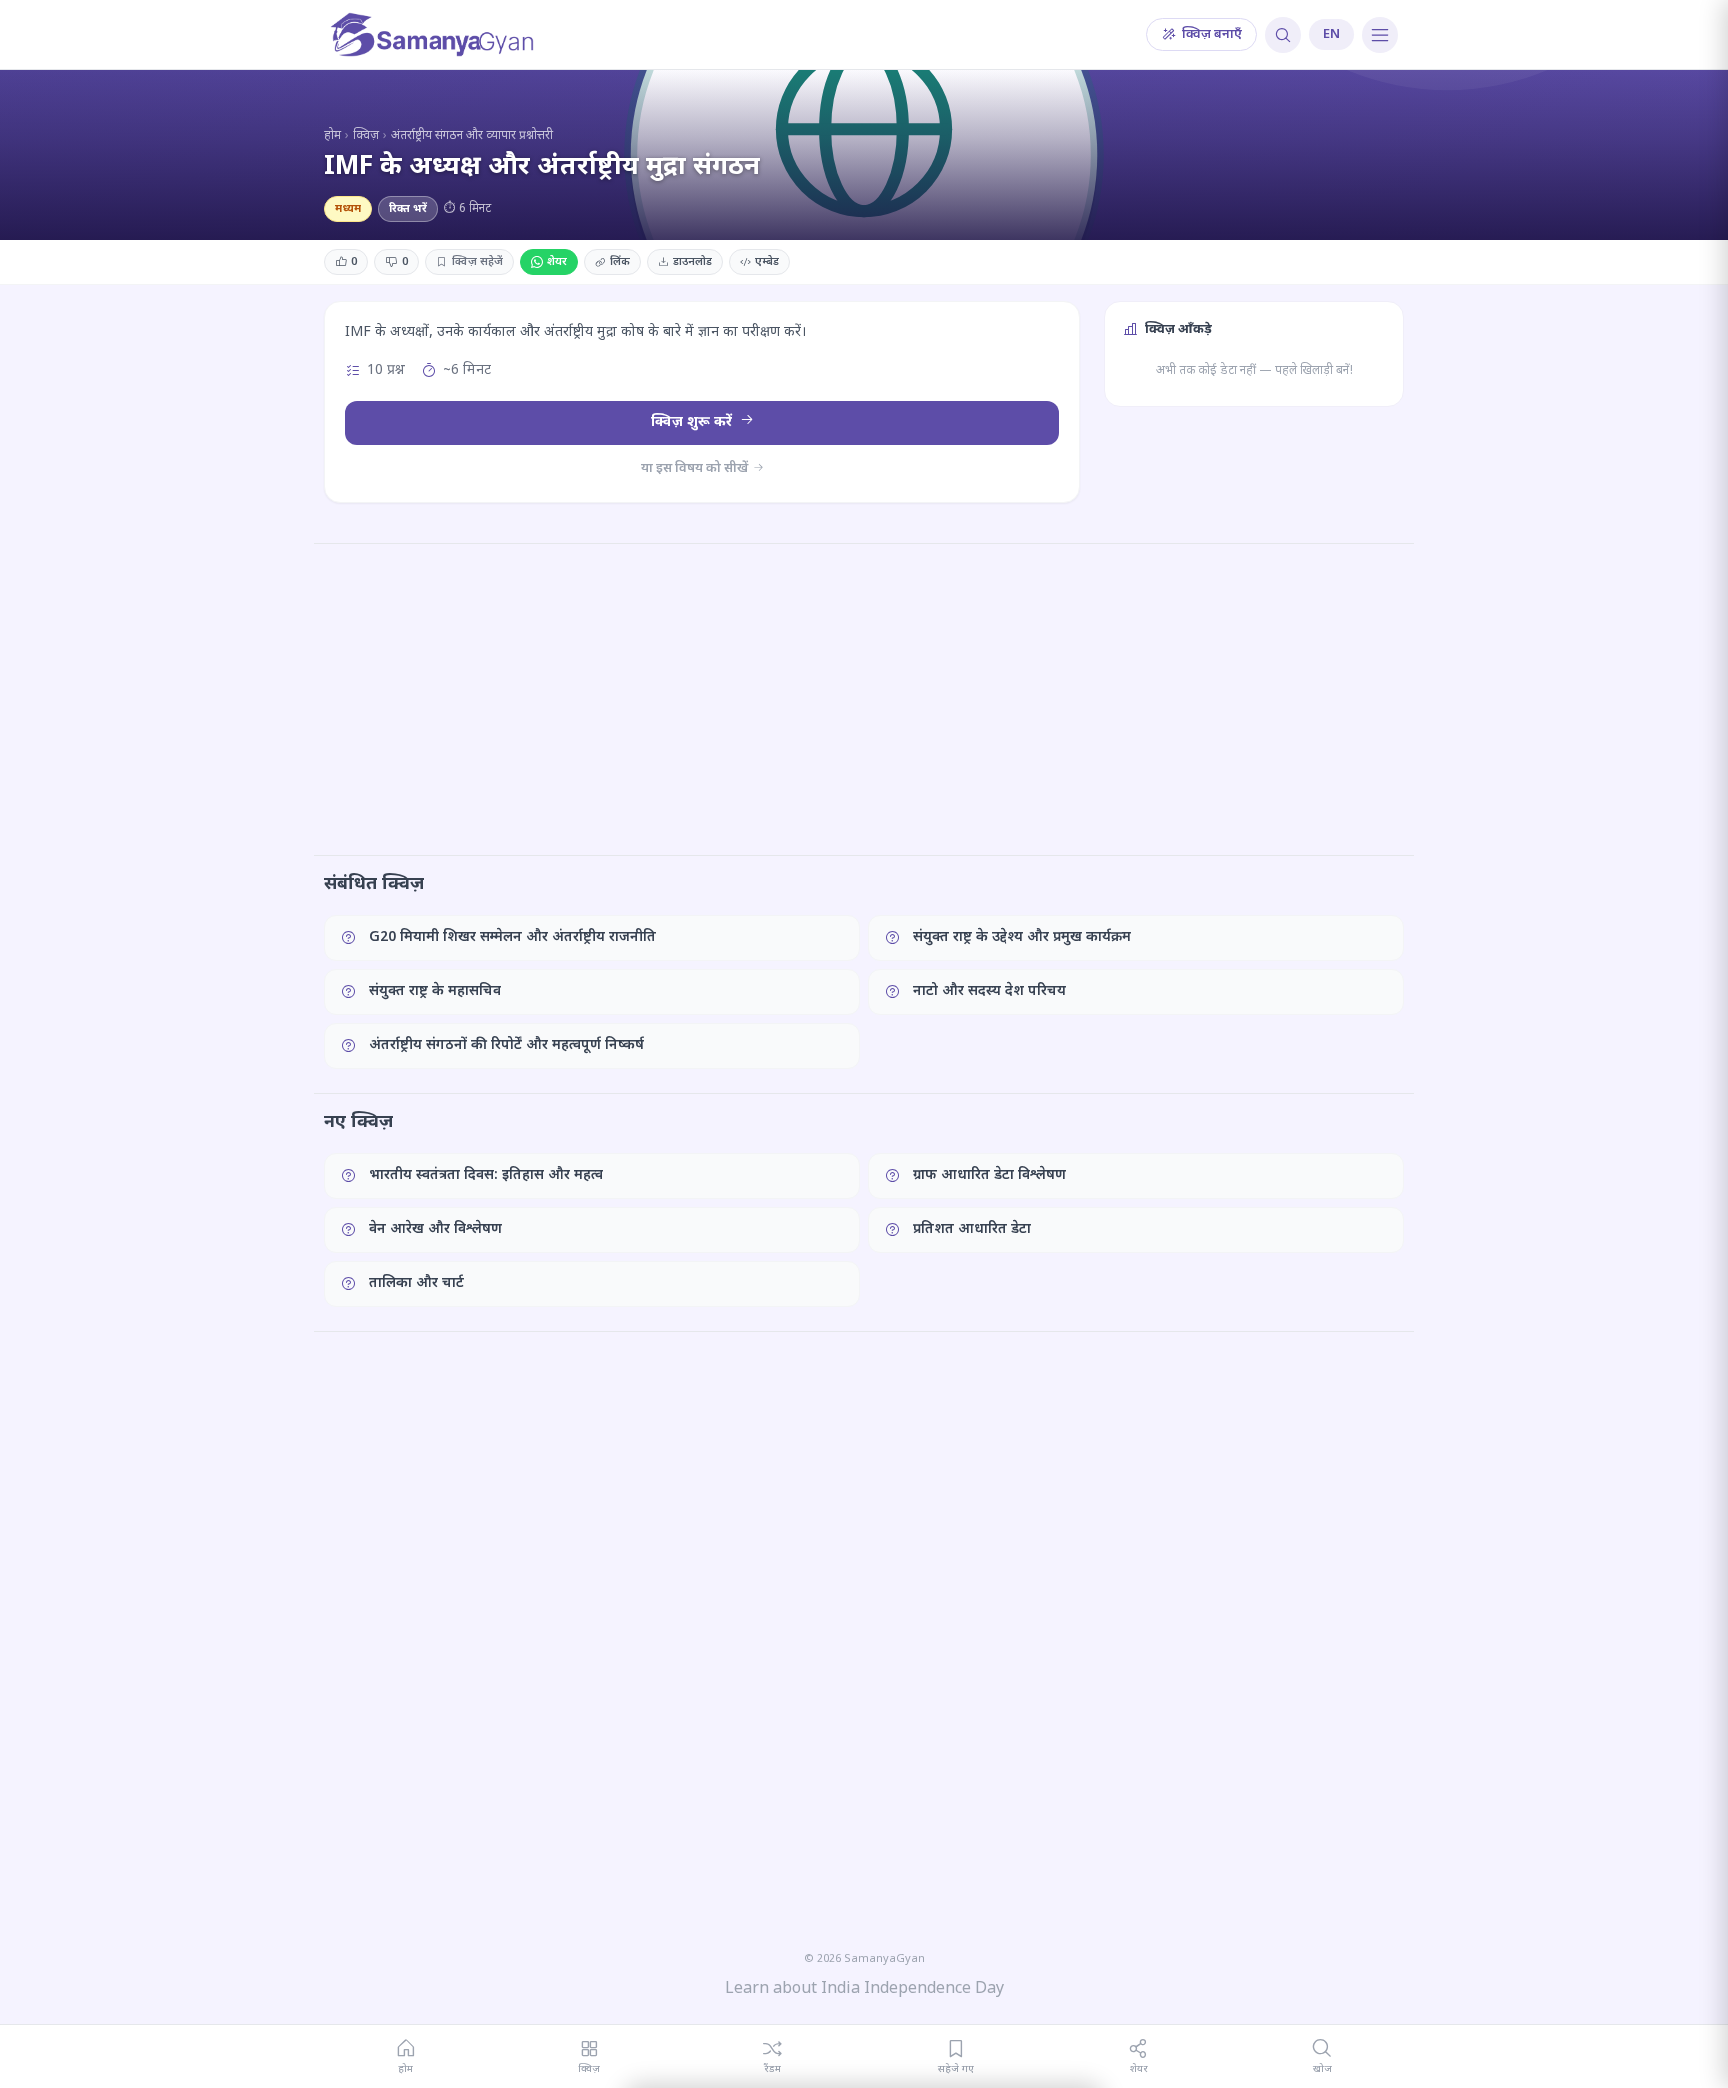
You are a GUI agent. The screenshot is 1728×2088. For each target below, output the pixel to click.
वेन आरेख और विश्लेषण (435, 1229)
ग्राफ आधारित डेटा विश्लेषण (989, 1175)
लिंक (620, 262)
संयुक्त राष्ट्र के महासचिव (435, 991)
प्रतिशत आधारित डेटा (972, 1229)
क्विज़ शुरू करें (693, 422)
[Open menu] (1380, 35)
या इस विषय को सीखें (696, 468)
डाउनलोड (692, 262)
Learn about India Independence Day (864, 1989)
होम (332, 136)
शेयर (557, 262)
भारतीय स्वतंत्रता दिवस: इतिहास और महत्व (486, 1175)
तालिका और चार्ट (416, 1283)
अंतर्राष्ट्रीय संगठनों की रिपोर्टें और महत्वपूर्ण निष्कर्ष (506, 1045)
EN (1331, 34)
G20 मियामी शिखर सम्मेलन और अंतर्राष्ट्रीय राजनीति (512, 937)
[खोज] (1283, 35)
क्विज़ (366, 136)
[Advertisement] (864, 699)
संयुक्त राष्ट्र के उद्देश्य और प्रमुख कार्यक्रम (1022, 937)
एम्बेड (767, 262)
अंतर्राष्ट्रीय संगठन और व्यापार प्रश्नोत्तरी (472, 136)
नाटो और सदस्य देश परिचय (989, 991)
